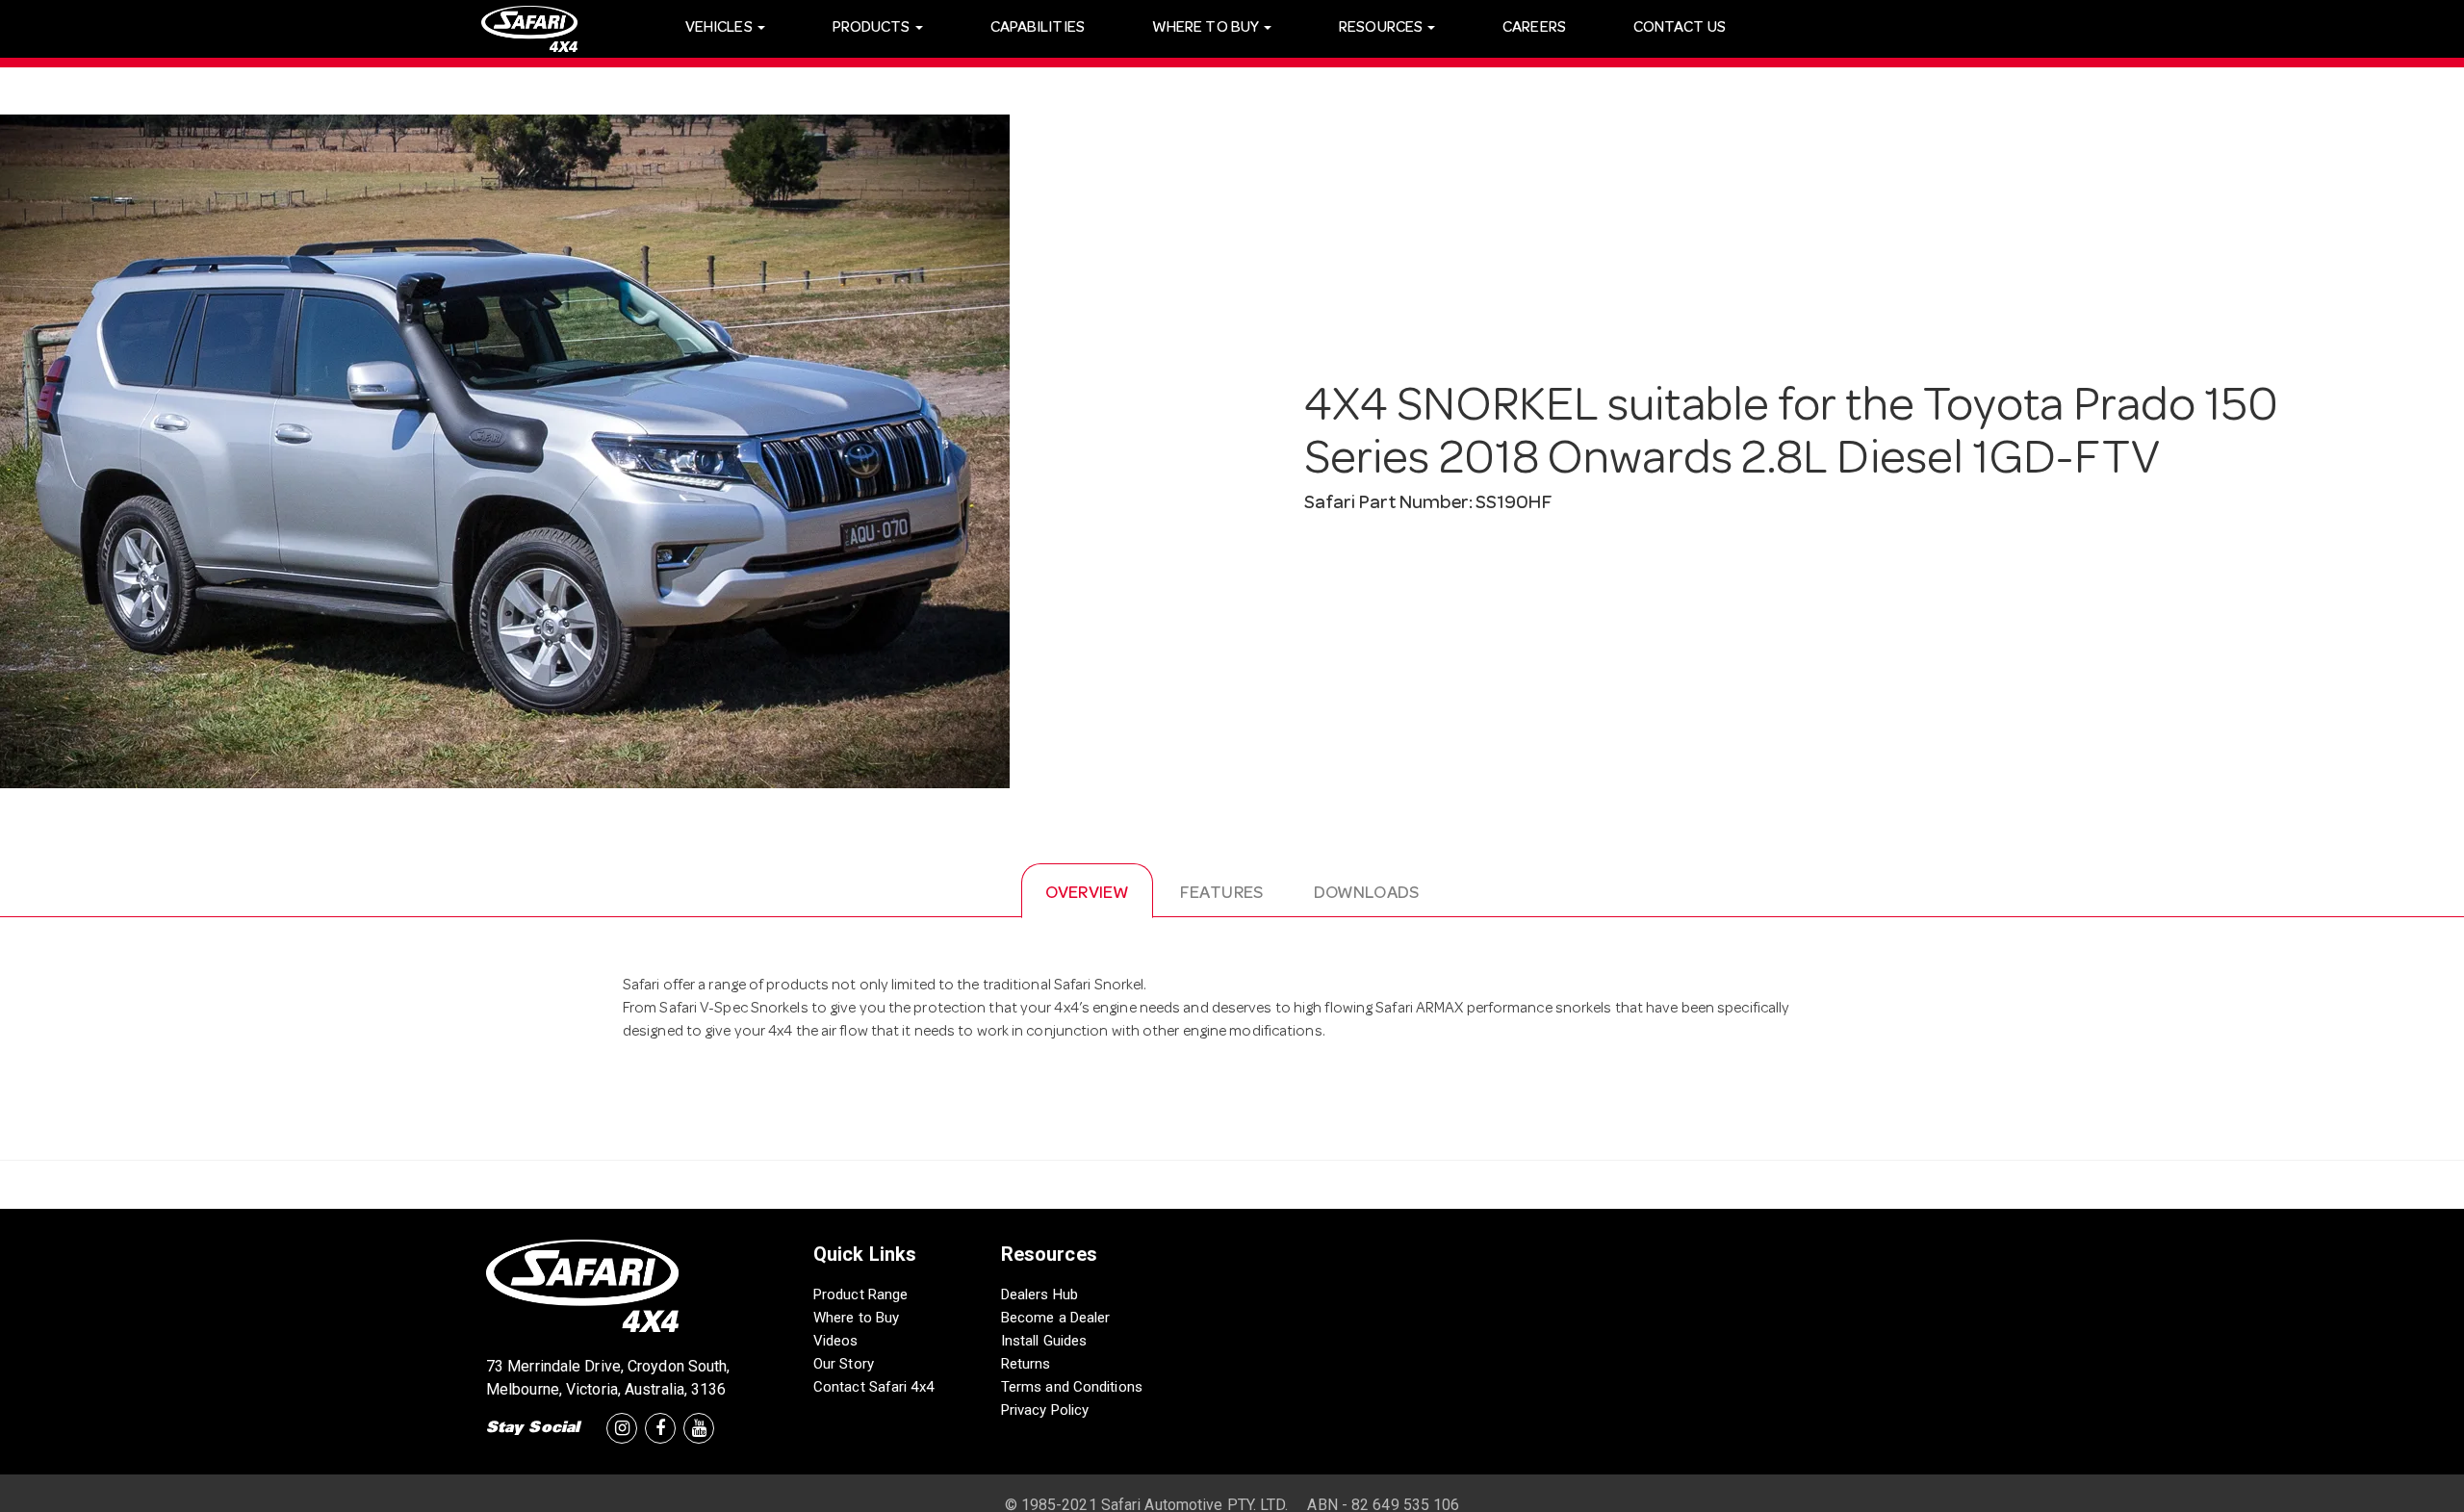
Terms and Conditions (1072, 1387)
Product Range (860, 1294)
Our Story (844, 1364)
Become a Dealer (1056, 1318)
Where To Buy (1207, 29)
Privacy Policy (1045, 1410)
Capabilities (1038, 29)
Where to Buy (856, 1318)
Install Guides (1044, 1341)
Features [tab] (1221, 894)
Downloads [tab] (1366, 894)
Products (873, 29)
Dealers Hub (1039, 1294)
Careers (1534, 29)
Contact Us (1680, 29)
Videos (836, 1341)
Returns (1026, 1364)
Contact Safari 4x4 (873, 1387)
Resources (1382, 29)
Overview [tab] (1087, 894)
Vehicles (720, 29)
